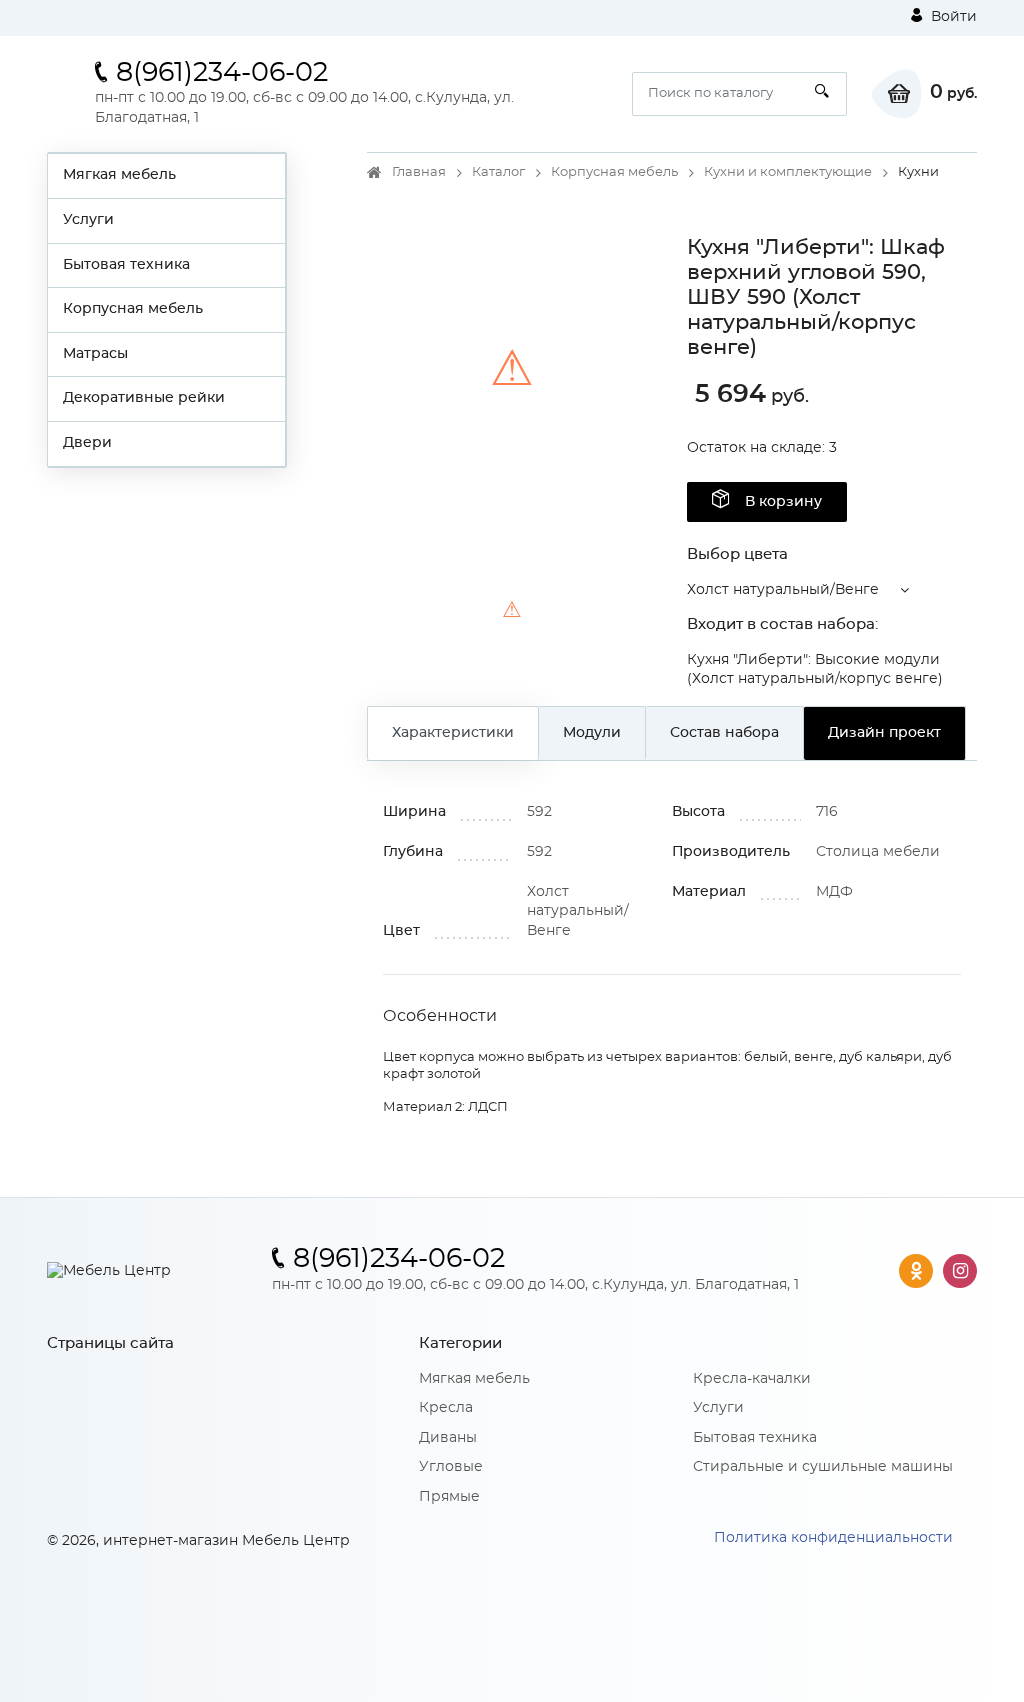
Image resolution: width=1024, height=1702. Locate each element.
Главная (419, 172)
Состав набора (724, 733)
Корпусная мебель (133, 309)
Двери (87, 443)
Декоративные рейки (144, 398)
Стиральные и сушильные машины (823, 1467)
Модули (592, 733)
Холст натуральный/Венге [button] (783, 590)
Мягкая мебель (119, 175)
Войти (952, 17)
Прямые (449, 1497)
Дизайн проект (884, 733)
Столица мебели (878, 852)
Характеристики (453, 733)
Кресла (446, 1408)
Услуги (88, 220)
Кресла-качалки (752, 1379)
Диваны (448, 1438)
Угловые (451, 1467)
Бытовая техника (126, 265)
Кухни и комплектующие (788, 172)
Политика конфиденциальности (833, 1538)
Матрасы (95, 354)
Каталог (498, 172)
